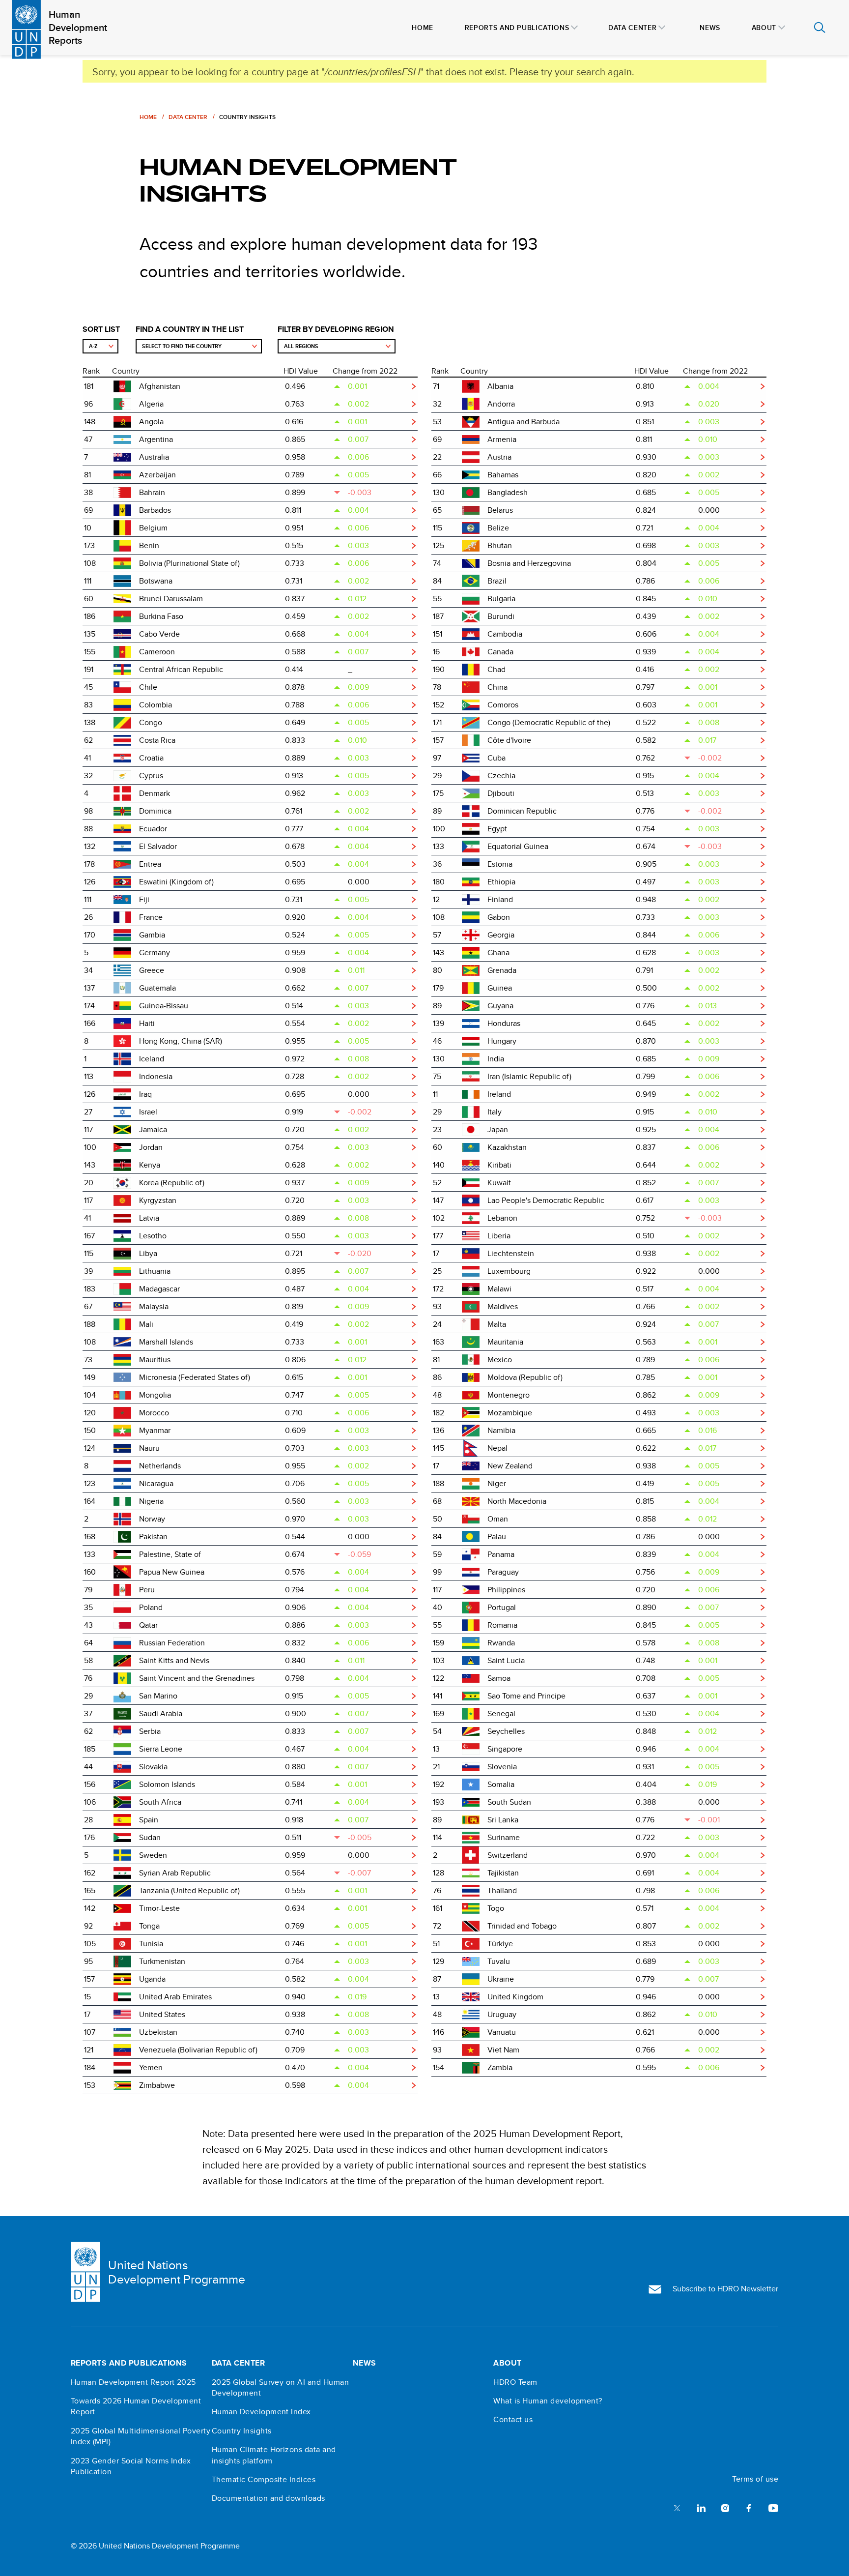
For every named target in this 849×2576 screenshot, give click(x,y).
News (365, 2363)
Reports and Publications (129, 2363)
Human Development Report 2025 (133, 2382)
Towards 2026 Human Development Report (136, 2406)
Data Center (188, 117)
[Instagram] (725, 2507)
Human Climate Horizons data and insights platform (274, 2455)
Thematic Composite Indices (264, 2480)
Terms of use (755, 2479)
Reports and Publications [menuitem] (517, 28)
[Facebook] (749, 2507)
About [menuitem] (764, 28)
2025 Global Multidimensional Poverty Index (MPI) (141, 2436)
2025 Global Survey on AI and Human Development (280, 2388)
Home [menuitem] (423, 28)
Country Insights (242, 2431)
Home (148, 117)
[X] (677, 2507)
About (507, 2363)
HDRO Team (515, 2382)
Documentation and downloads (269, 2498)
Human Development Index (261, 2412)
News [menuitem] (710, 28)
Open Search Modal (820, 28)
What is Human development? (548, 2401)
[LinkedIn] (701, 2507)
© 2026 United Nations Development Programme (155, 2546)
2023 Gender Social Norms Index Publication (131, 2466)
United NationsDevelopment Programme (177, 2272)
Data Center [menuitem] (632, 28)
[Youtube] (773, 2507)
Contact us (513, 2420)
